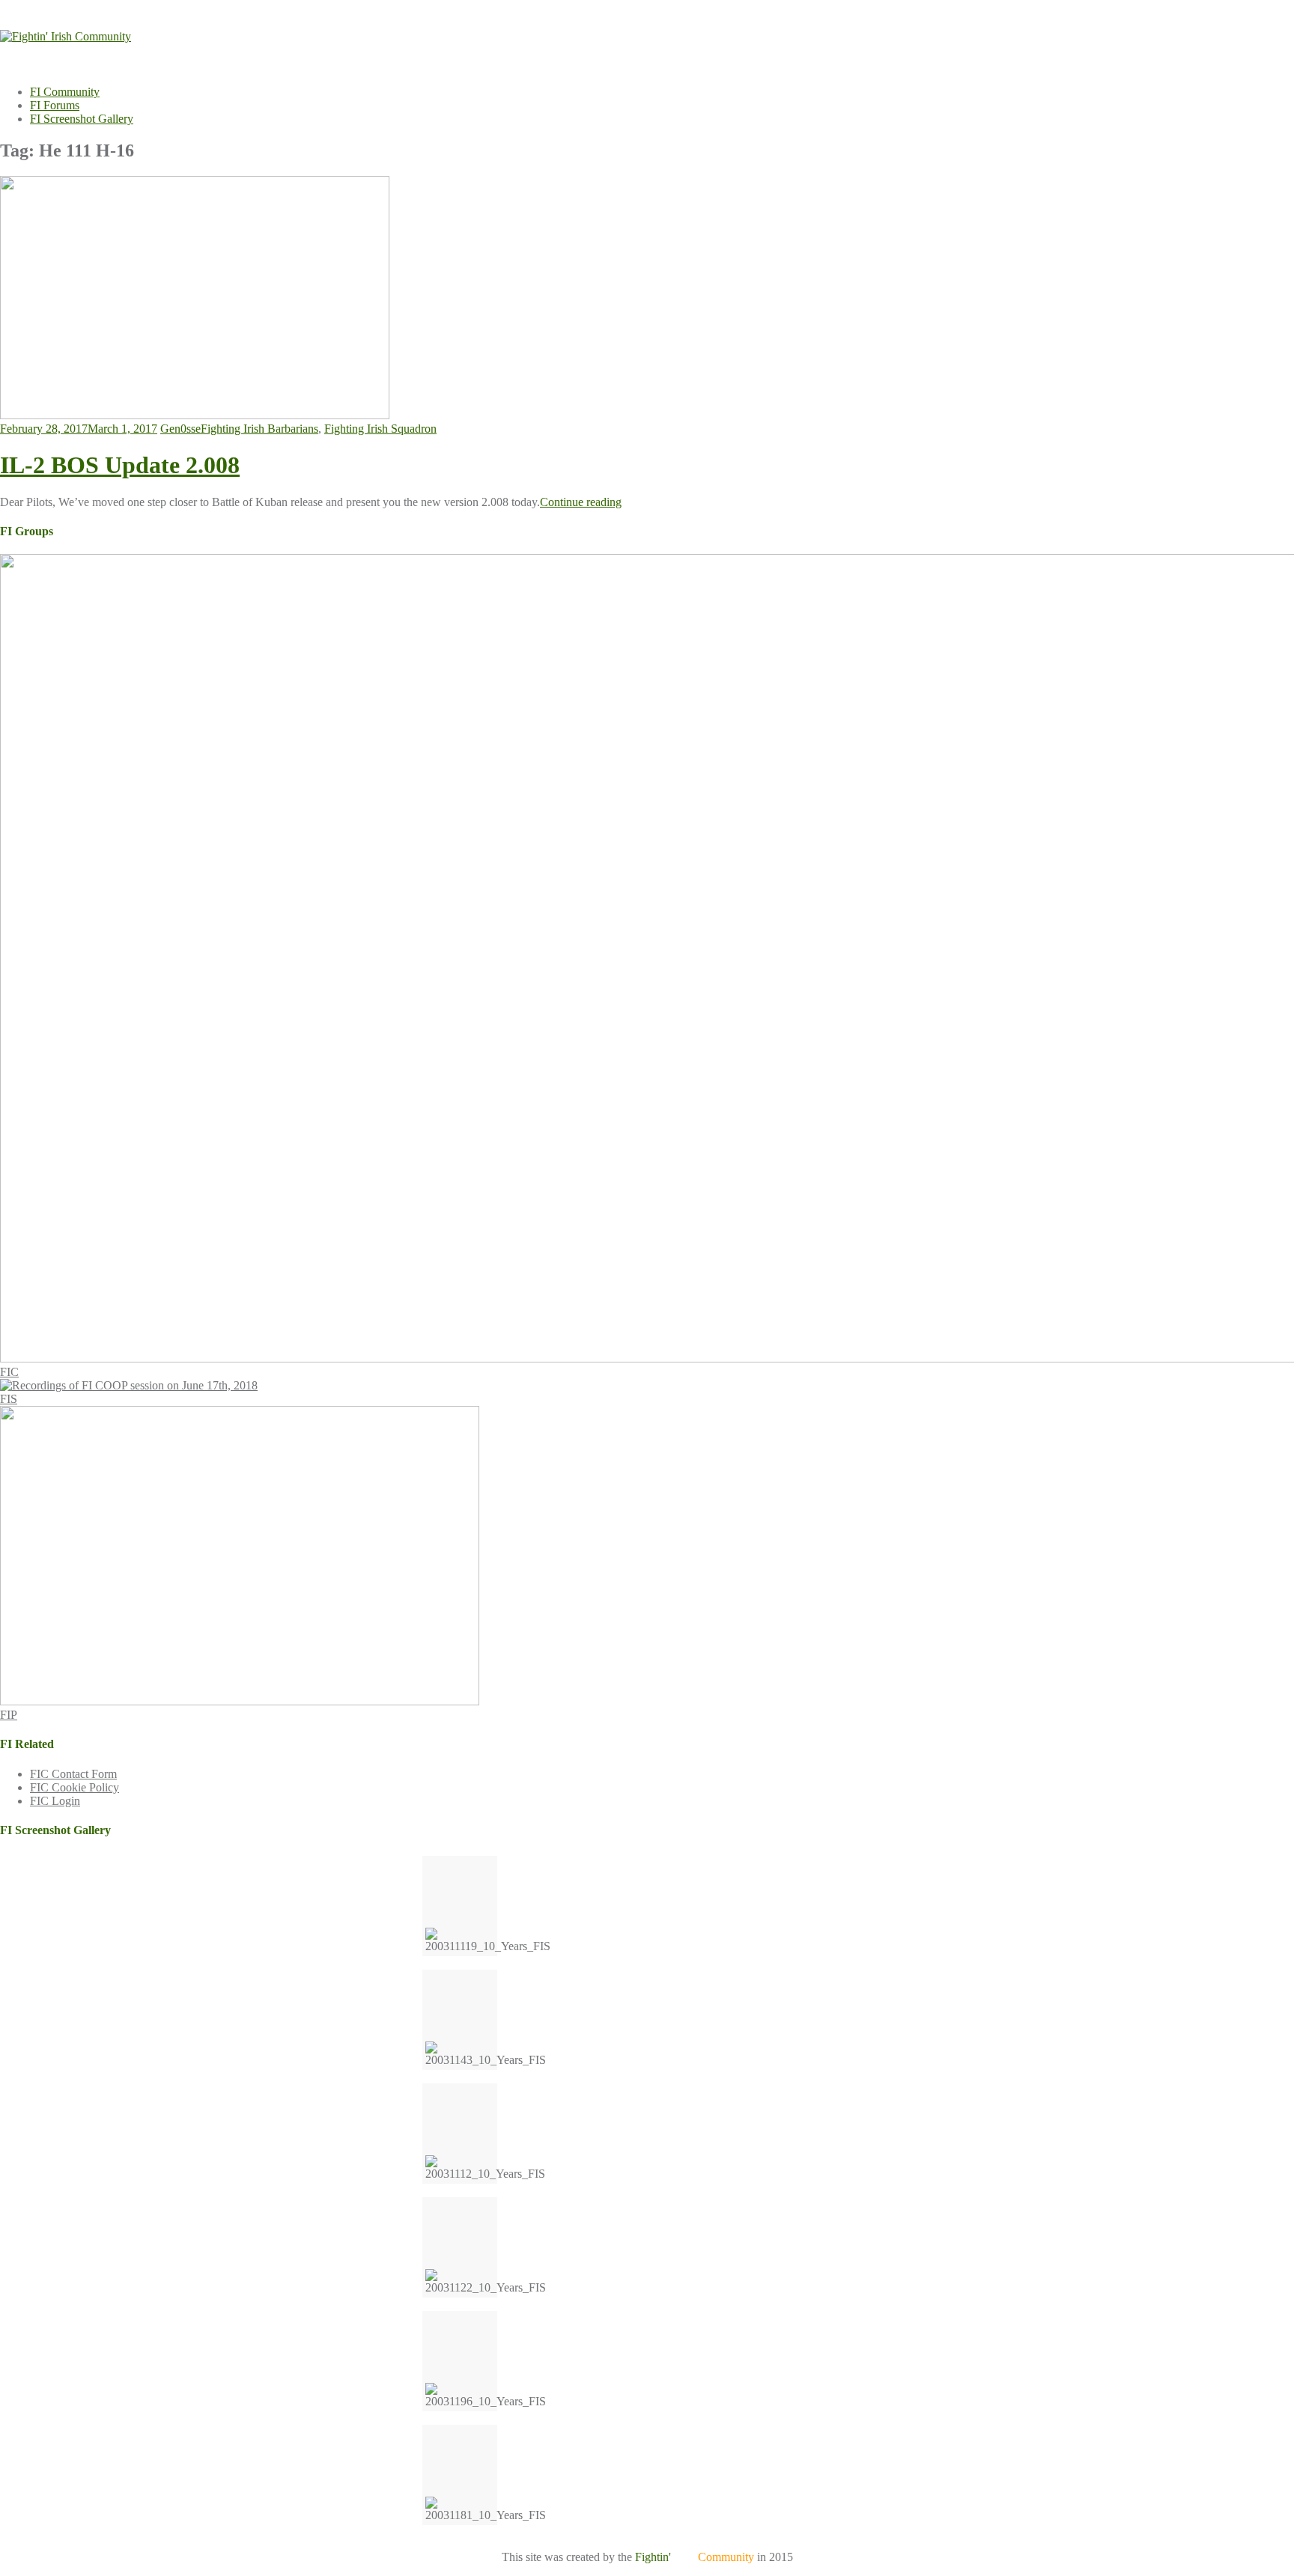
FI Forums (55, 105)
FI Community (65, 92)
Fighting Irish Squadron (380, 429)
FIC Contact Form (73, 1774)
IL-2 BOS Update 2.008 (120, 465)
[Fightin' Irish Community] (66, 36)
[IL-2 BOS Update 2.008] (195, 415)
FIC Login (55, 1801)
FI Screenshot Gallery (82, 119)
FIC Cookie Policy (75, 1787)
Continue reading (581, 502)
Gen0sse (180, 429)
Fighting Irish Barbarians (259, 429)
